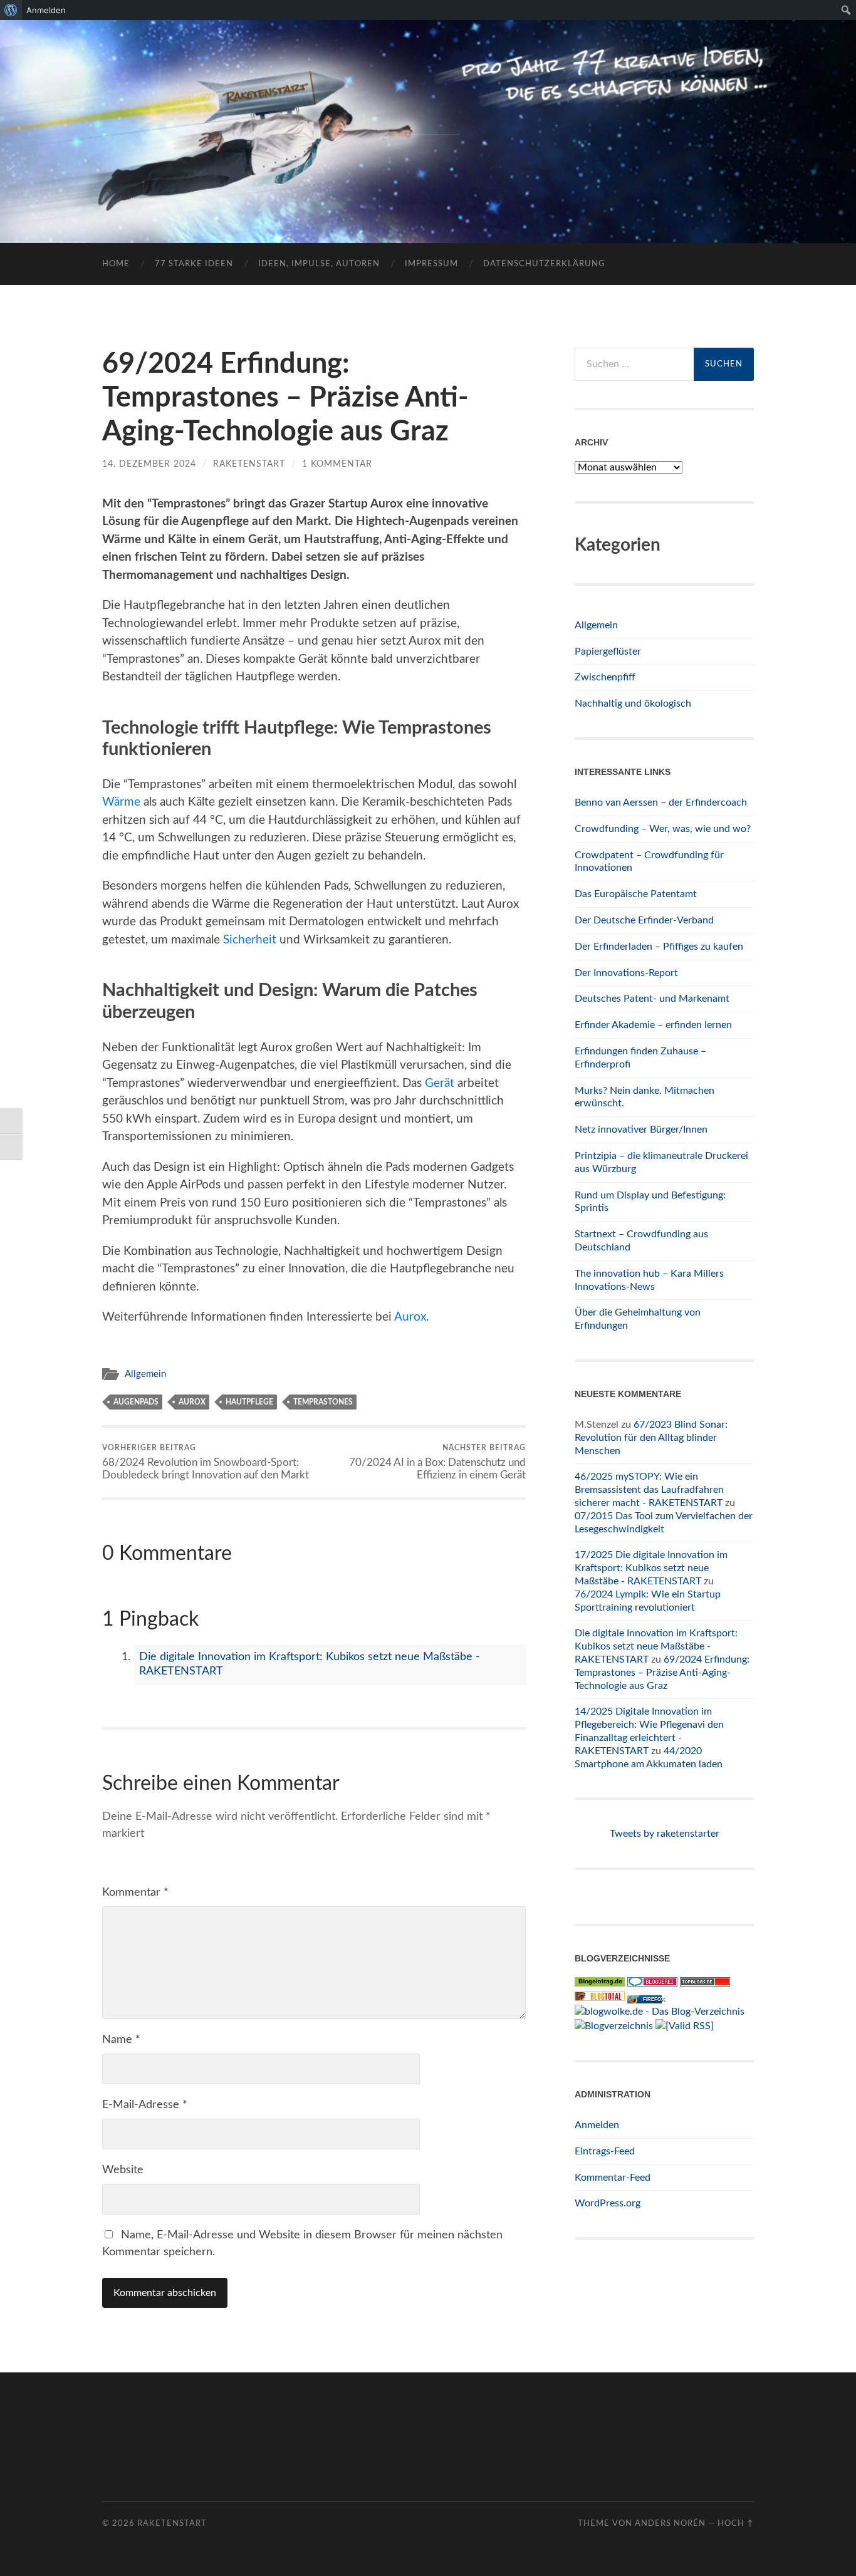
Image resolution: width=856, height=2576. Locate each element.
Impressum (431, 264)
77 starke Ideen (194, 264)
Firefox (654, 1999)
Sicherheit (250, 940)
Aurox (410, 1317)
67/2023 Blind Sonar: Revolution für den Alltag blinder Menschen (651, 1438)
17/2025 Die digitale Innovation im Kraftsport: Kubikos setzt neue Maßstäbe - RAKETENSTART (651, 1568)
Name (121, 2040)
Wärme (121, 802)
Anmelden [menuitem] (46, 10)
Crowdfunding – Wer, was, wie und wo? (663, 829)
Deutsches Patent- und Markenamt (652, 999)
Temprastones (323, 1402)
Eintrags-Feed (605, 2151)
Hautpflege (249, 1402)
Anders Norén (670, 2523)
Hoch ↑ (736, 2523)
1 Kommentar (337, 464)
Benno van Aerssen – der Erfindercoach (661, 802)
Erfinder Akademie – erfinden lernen (653, 1025)
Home (116, 264)
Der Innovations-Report (626, 973)
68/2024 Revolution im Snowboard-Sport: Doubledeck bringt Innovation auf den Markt (206, 1462)
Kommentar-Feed (613, 2178)
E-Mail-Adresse (145, 2105)
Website (123, 2170)
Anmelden (597, 2125)
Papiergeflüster (608, 652)
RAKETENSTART (428, 111)
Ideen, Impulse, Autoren (319, 264)
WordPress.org (608, 2203)
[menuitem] (11, 10)
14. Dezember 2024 (149, 464)
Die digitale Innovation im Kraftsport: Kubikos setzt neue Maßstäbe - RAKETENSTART (656, 1646)
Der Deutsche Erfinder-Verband (644, 920)
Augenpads (136, 1402)
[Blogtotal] (600, 1998)
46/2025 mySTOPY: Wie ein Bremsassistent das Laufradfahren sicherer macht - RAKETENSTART (649, 1490)
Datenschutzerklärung (544, 264)
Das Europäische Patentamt (636, 894)
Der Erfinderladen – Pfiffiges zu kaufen (659, 947)
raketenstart (249, 464)
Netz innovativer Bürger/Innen (641, 1130)
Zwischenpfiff (605, 677)
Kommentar (135, 1893)
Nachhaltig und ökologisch (633, 704)
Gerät (440, 1083)
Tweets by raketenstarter (665, 1834)
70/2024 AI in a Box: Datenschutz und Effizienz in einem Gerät (437, 1462)
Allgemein (145, 1374)
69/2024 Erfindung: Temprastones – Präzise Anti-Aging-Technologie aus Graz (662, 1673)
